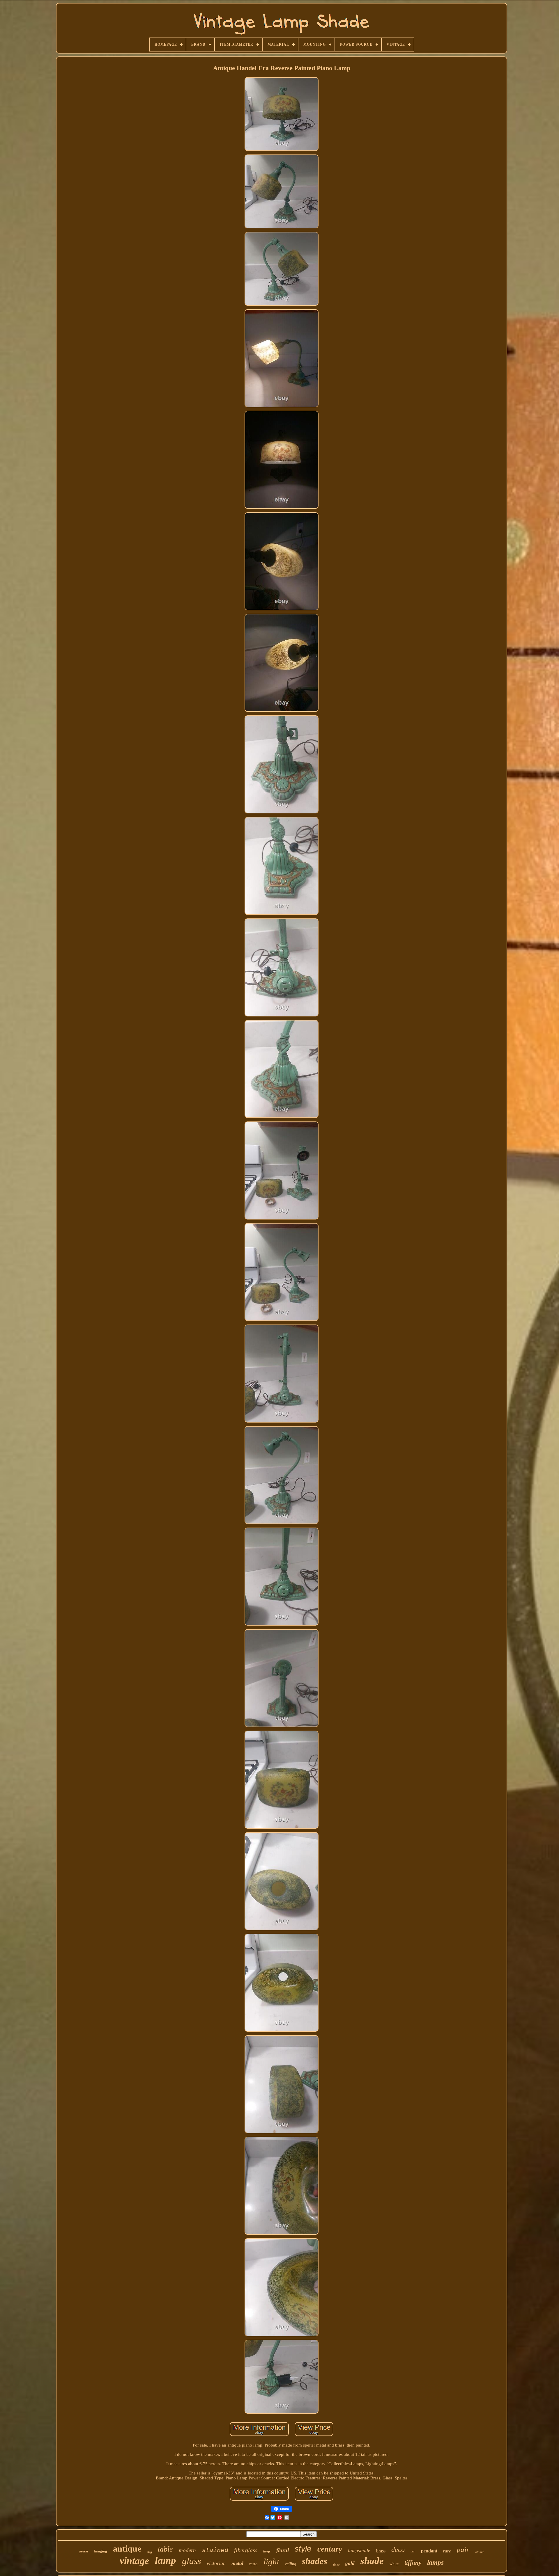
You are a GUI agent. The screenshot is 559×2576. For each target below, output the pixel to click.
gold (350, 2563)
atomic (480, 2552)
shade (372, 2561)
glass (191, 2561)
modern (187, 2550)
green (83, 2551)
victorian (216, 2563)
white (394, 2564)
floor (336, 2565)
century (330, 2549)
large (267, 2551)
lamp (166, 2560)
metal (237, 2563)
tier (413, 2551)
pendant (429, 2551)
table (165, 2549)
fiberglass (246, 2550)
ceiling (291, 2564)
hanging (100, 2551)
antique (127, 2549)
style (303, 2549)
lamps (435, 2562)
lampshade (359, 2551)
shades (315, 2561)
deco (398, 2550)
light (271, 2561)
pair (463, 2549)
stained (215, 2550)
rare (447, 2551)
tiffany (413, 2563)
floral (283, 2550)
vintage (134, 2561)
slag (150, 2552)
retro (253, 2564)
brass (381, 2551)
